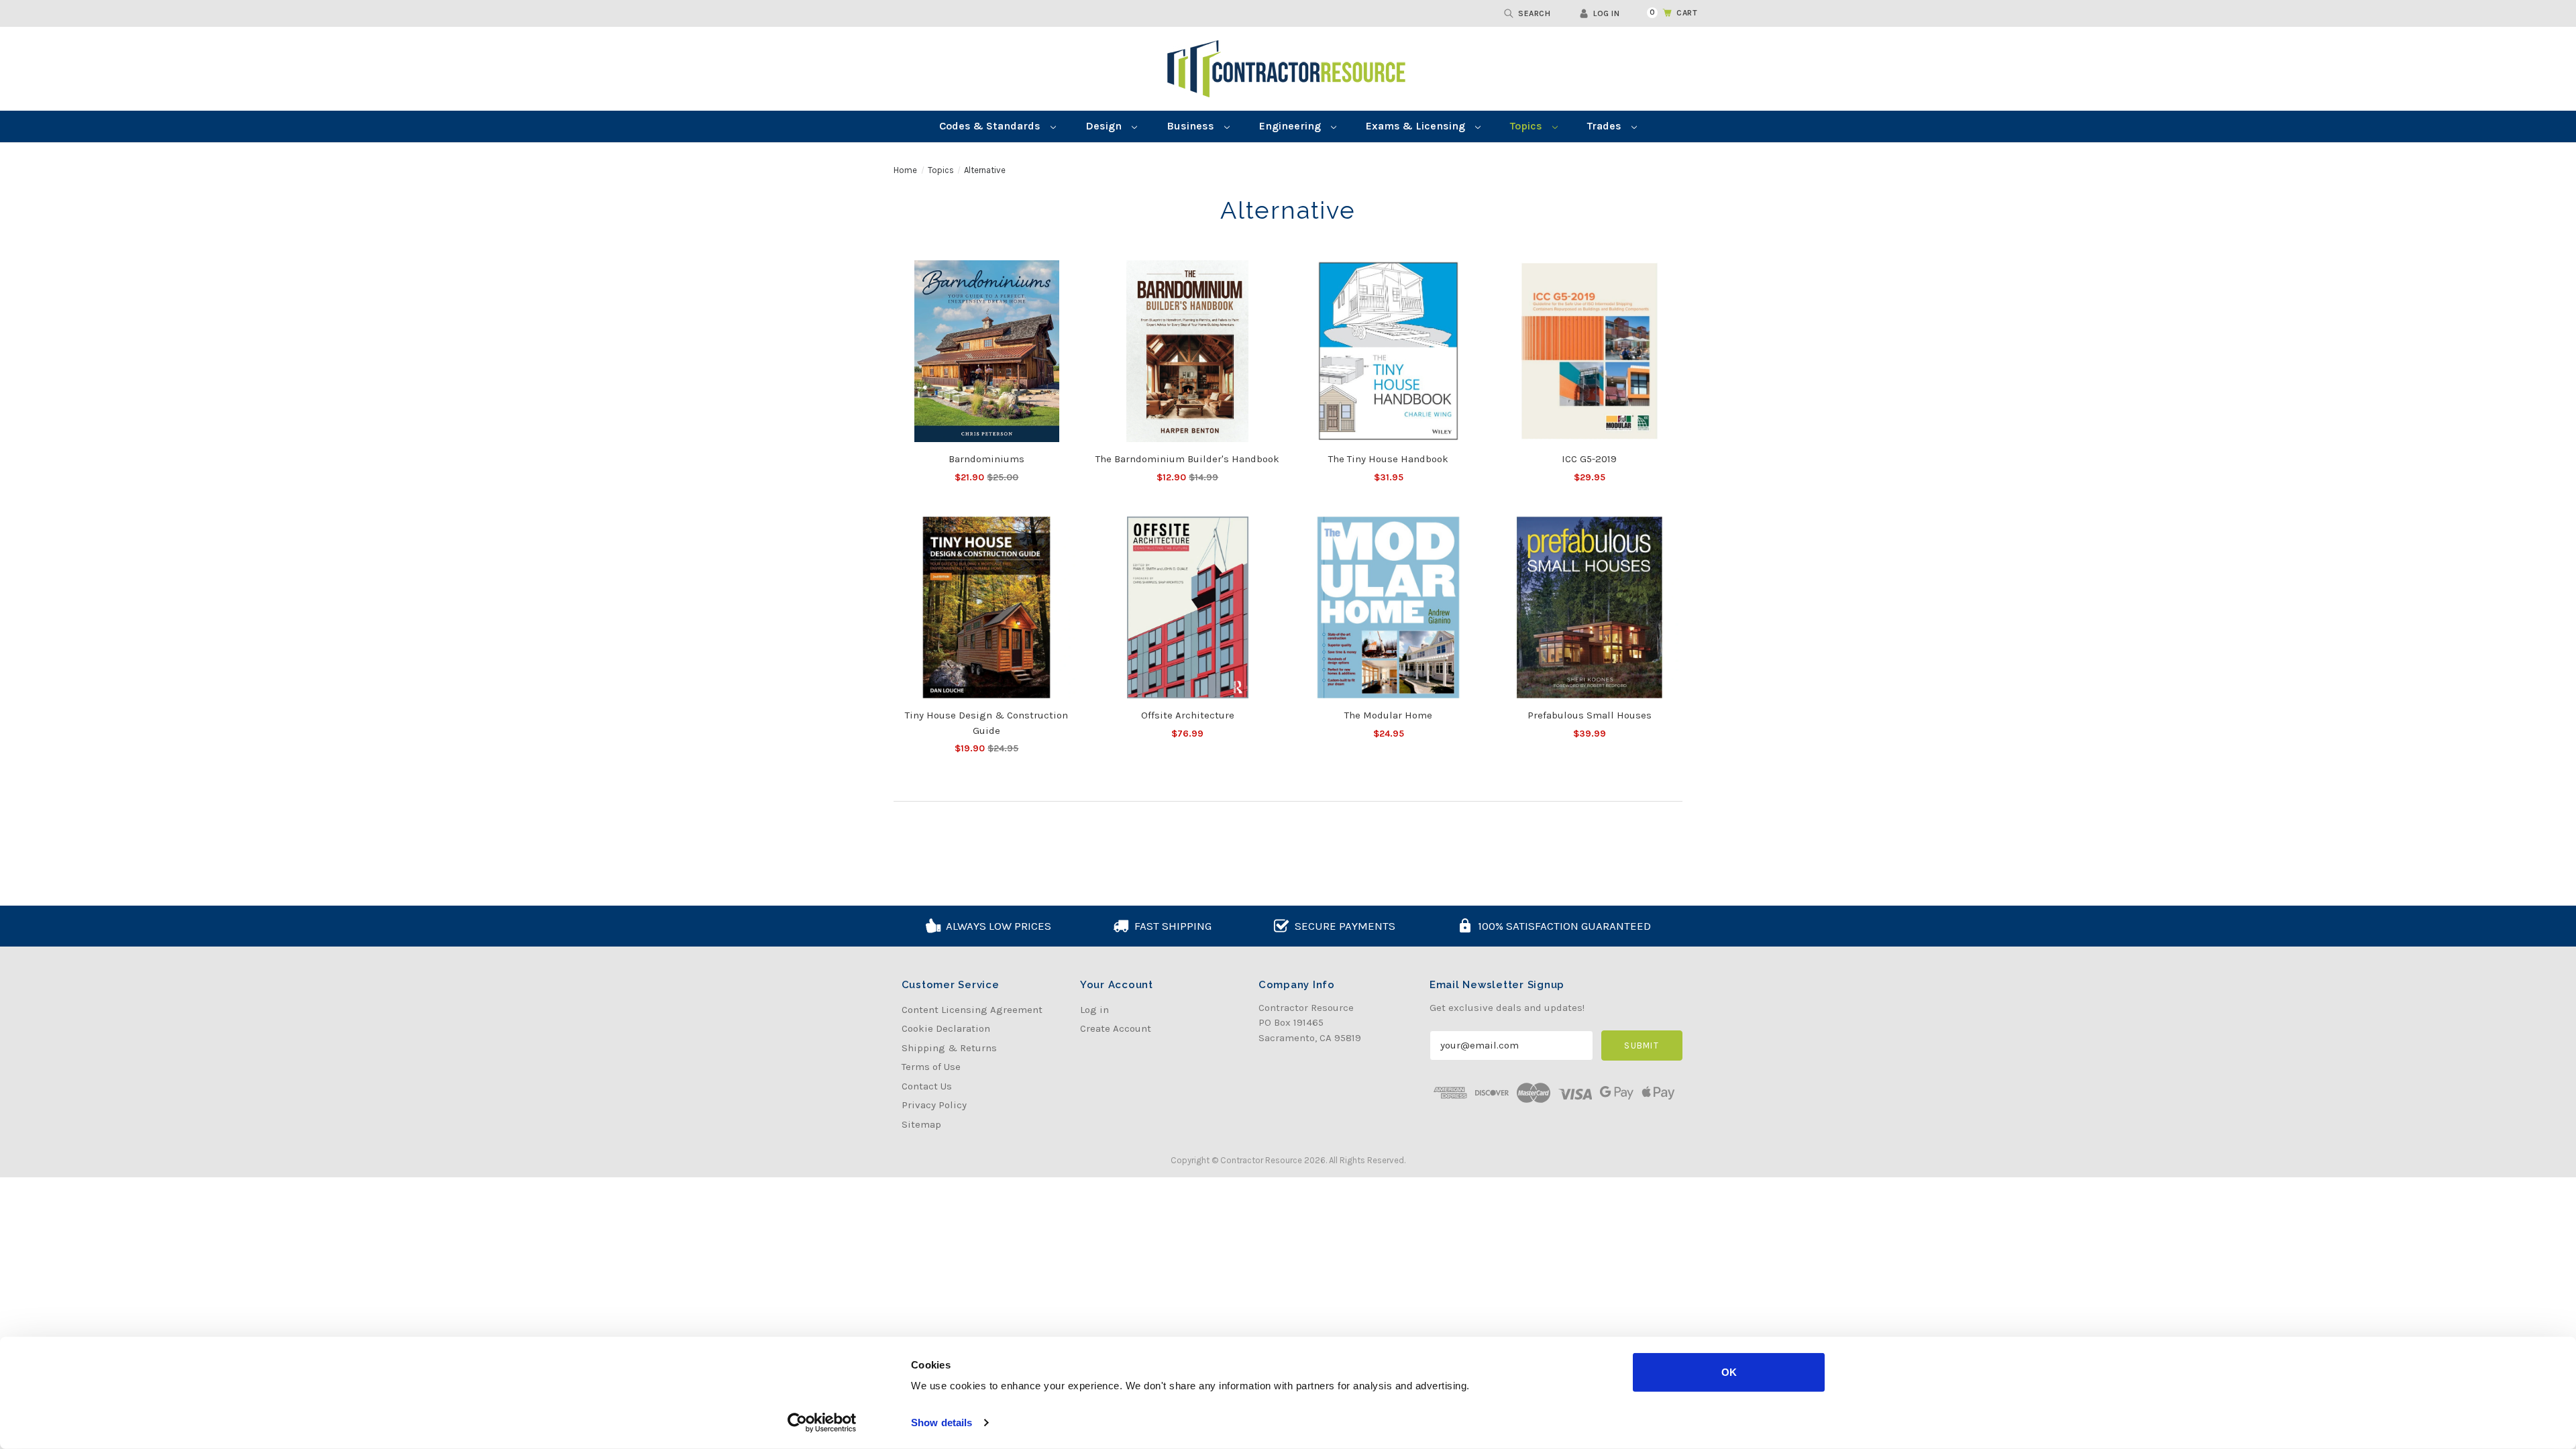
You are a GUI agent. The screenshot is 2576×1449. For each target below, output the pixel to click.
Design (1105, 126)
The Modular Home (1388, 715)
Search (1534, 13)
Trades (1606, 126)
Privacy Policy (934, 1105)
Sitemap (921, 1124)
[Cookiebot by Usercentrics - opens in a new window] (822, 1423)
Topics (1527, 126)
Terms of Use (931, 1067)
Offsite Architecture (1188, 715)
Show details (942, 1423)
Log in (1606, 13)
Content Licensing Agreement (972, 1010)
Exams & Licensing (1417, 126)
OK (1729, 1372)
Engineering (1291, 126)
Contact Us (927, 1086)
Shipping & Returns (949, 1048)
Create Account (1116, 1028)
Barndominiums (986, 459)
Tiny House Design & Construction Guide (986, 723)
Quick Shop (987, 351)
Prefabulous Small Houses (1590, 715)
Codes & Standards (991, 126)
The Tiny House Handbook (1388, 459)
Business (1192, 126)
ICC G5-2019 (1589, 459)
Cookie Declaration (946, 1028)
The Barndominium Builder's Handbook (1187, 459)
